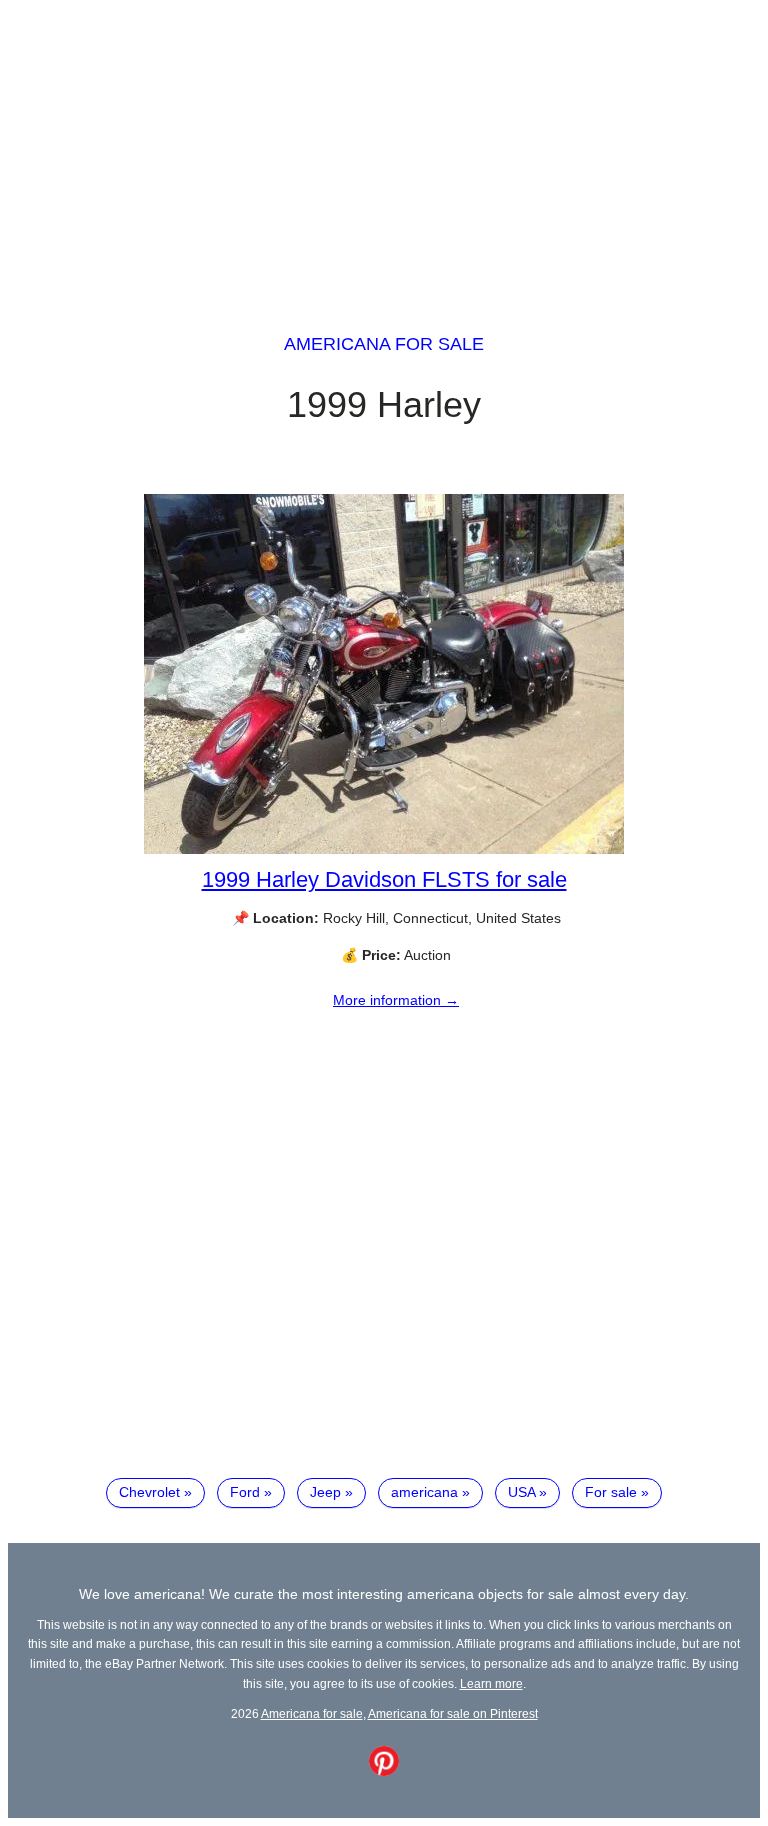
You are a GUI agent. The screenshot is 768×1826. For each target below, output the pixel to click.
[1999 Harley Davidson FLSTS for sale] (384, 849)
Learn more (491, 1683)
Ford (245, 1492)
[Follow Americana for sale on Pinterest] (384, 1771)
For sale (611, 1492)
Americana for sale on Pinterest (453, 1713)
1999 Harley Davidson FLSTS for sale (384, 879)
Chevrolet (149, 1492)
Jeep (325, 1492)
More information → (396, 1000)
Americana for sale (384, 344)
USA (521, 1492)
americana (424, 1492)
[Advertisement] (384, 148)
